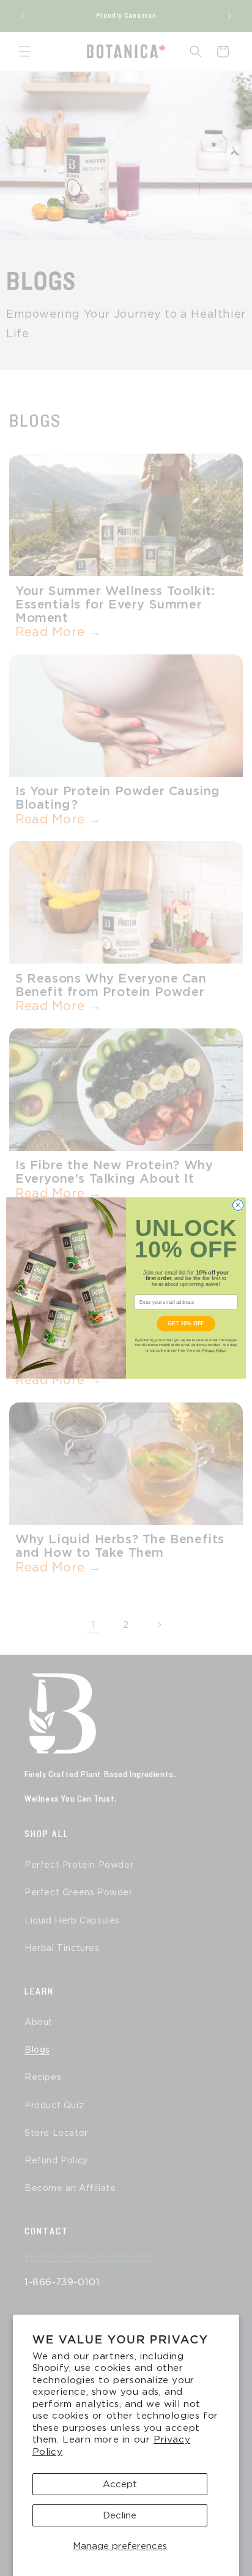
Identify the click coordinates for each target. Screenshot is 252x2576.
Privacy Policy (214, 1350)
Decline (120, 2515)
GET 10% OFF (186, 1324)
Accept (120, 2484)
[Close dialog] (238, 1205)
